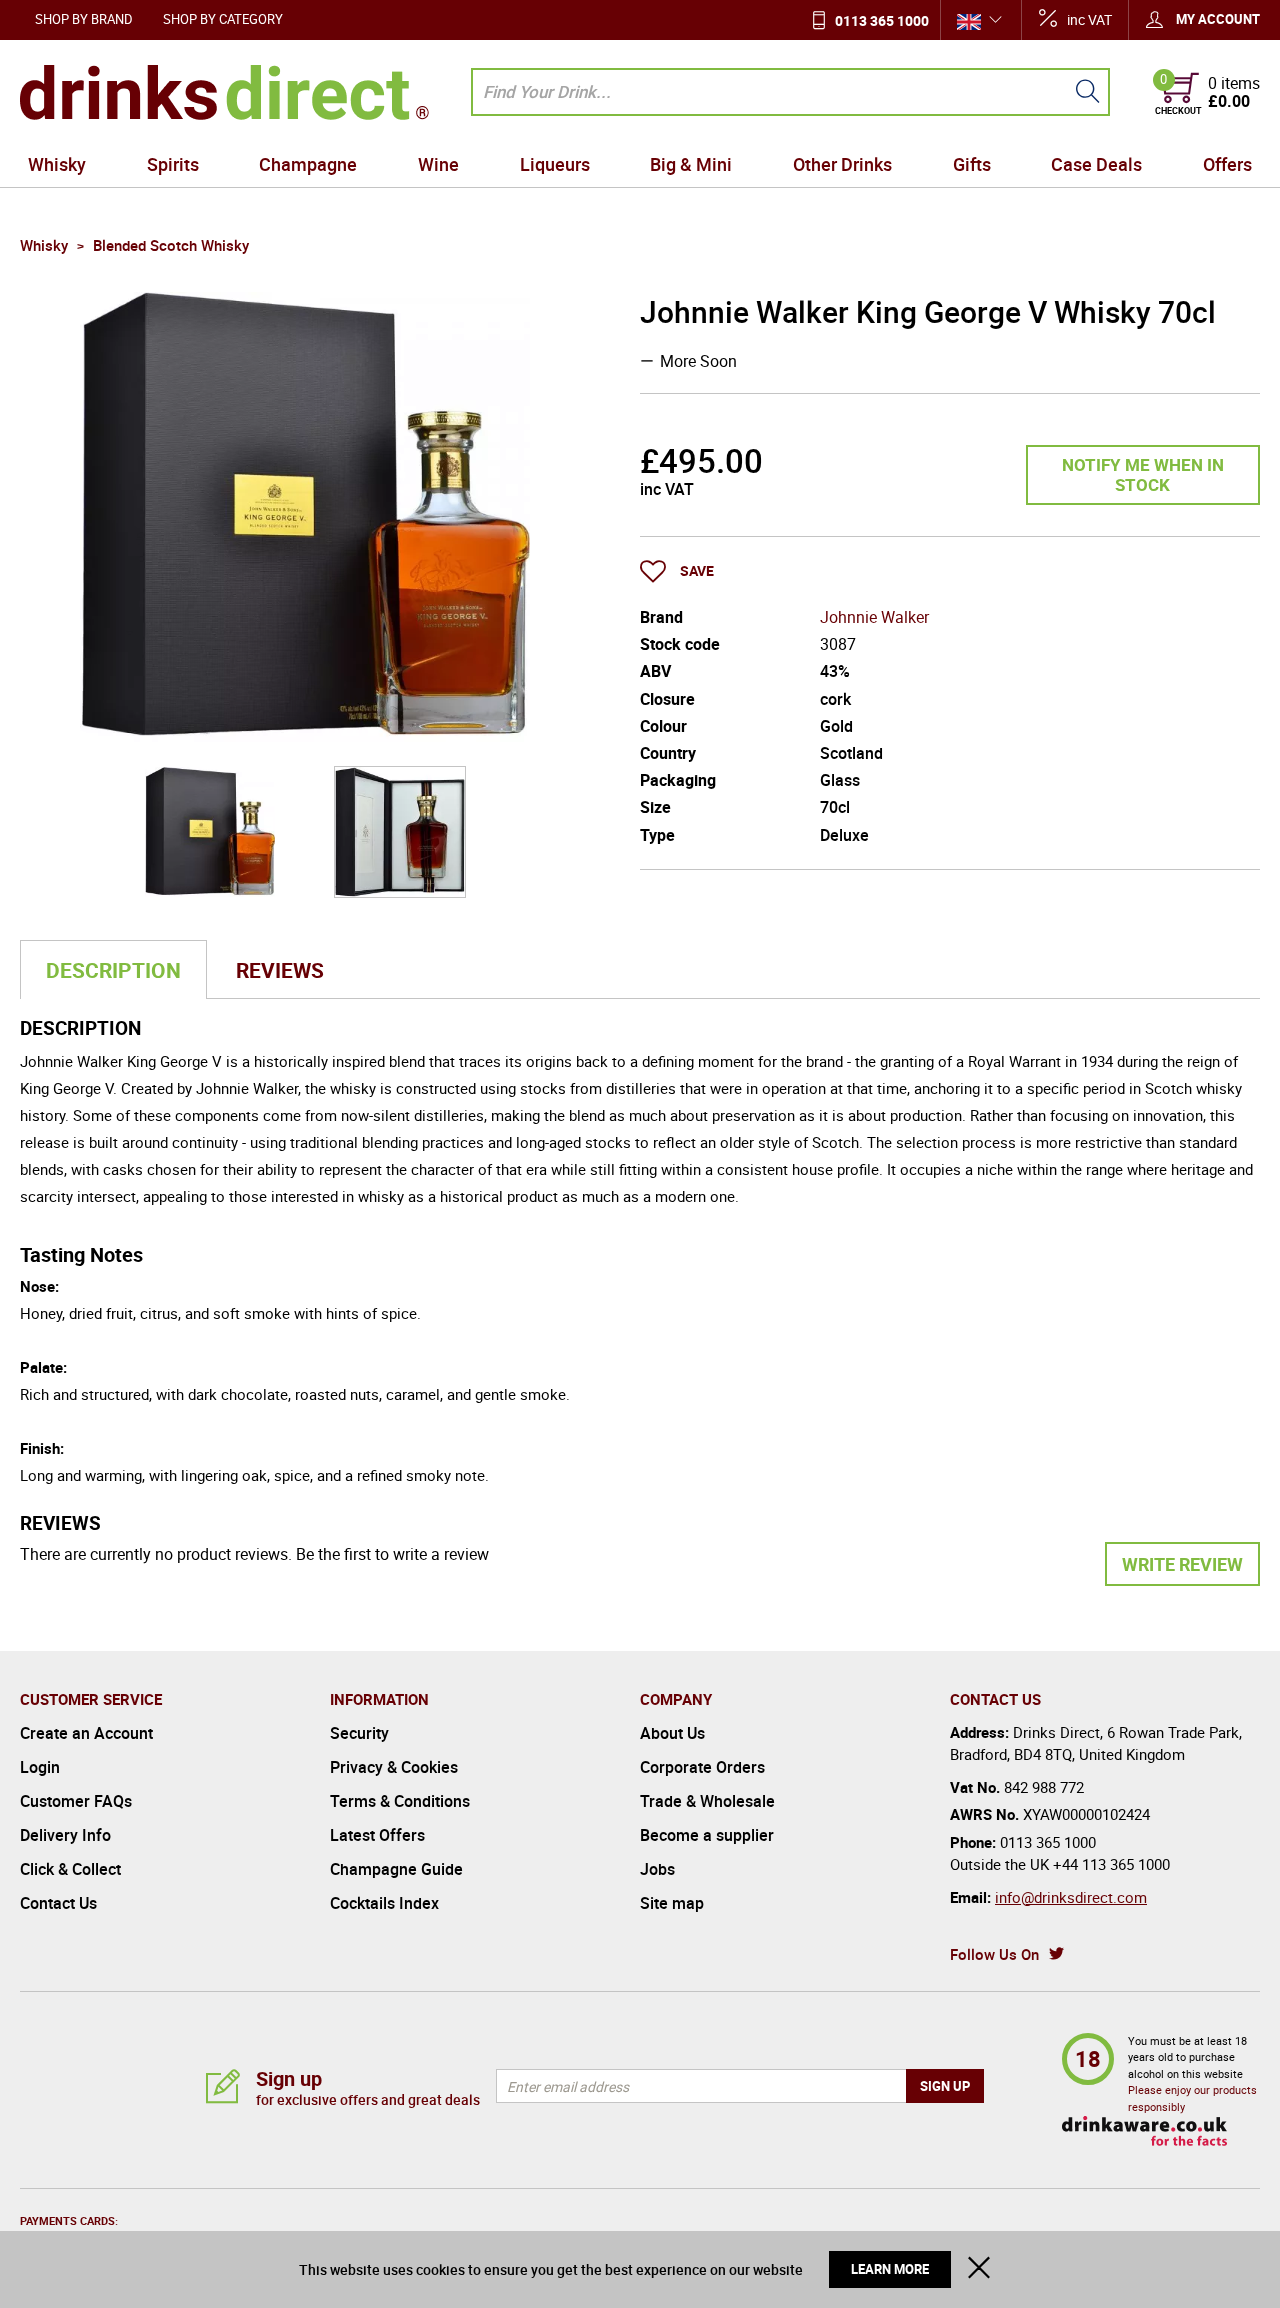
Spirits (173, 164)
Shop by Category (223, 19)
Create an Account (86, 1733)
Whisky (57, 164)
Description (113, 970)
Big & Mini (691, 164)
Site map (672, 1903)
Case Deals (1096, 164)
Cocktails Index (384, 1903)
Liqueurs (555, 164)
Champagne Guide (396, 1869)
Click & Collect (70, 1869)
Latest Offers (377, 1835)
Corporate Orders (702, 1767)
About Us (672, 1733)
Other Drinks (842, 164)
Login (40, 1767)
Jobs (657, 1869)
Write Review (1182, 1564)
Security (359, 1733)
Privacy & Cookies (394, 1767)
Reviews (280, 970)
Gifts (972, 164)
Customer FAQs (76, 1801)
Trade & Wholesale (707, 1801)
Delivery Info (65, 1835)
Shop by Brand (84, 19)
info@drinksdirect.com (1071, 1897)
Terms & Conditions (400, 1801)
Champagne (308, 164)
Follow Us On (994, 1954)
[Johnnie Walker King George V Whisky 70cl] (210, 832)
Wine (438, 164)
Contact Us (58, 1903)
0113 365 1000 (882, 20)
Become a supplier (707, 1835)
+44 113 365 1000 (1111, 1864)
